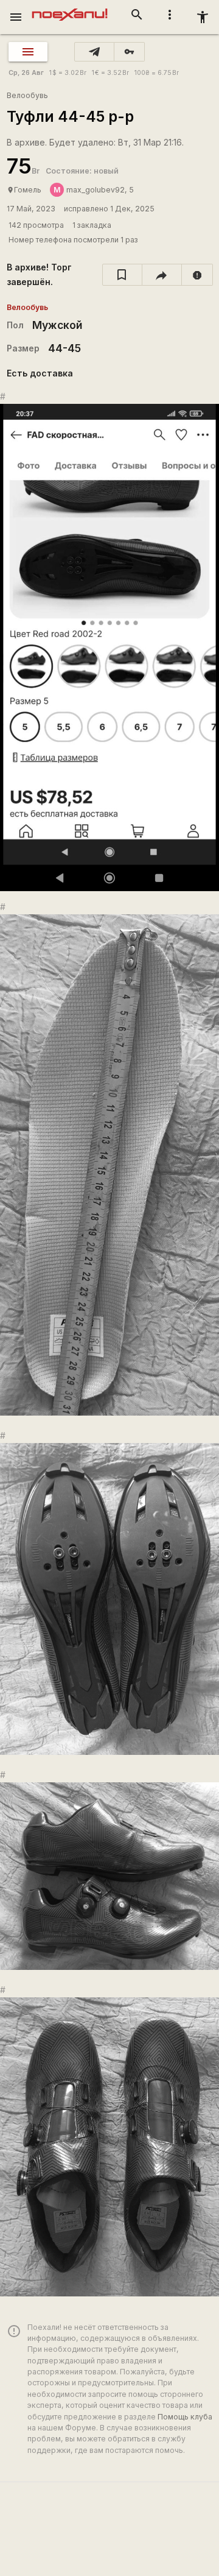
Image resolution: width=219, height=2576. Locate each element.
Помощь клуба (185, 2417)
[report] (197, 275)
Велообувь (27, 95)
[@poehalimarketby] (94, 52)
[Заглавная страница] (70, 9)
